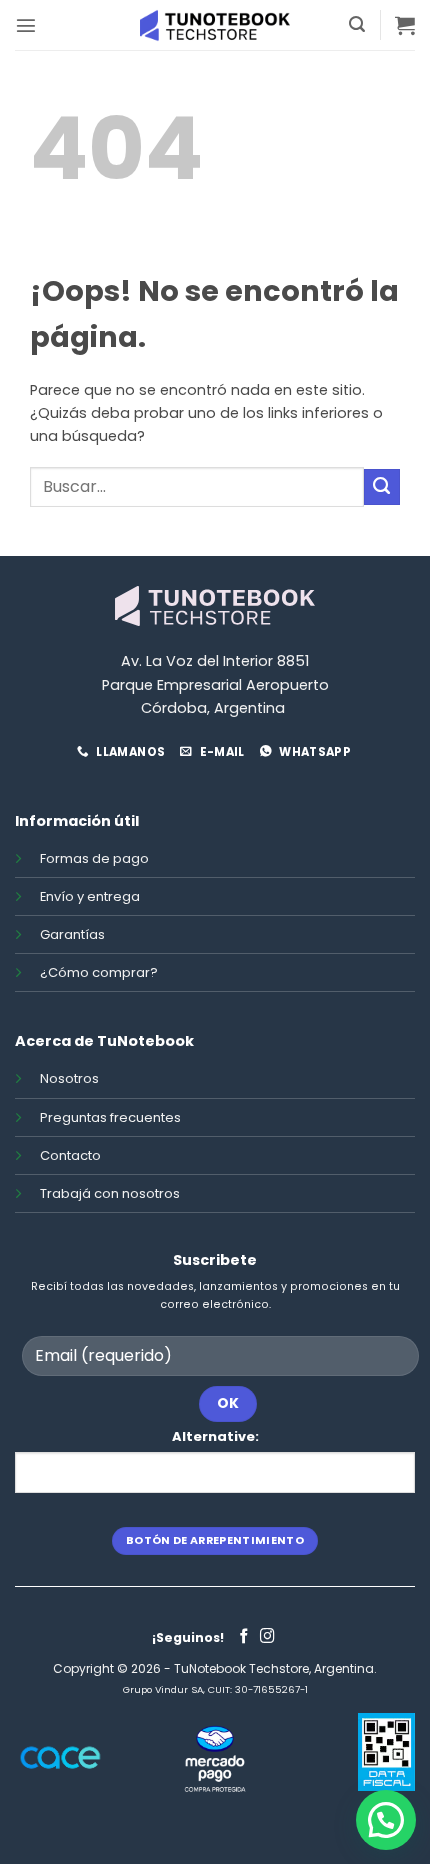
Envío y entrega (90, 896)
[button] (26, 25)
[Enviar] (382, 487)
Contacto (70, 1155)
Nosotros (69, 1078)
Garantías (72, 934)
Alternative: (215, 1436)
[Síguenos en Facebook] (244, 1637)
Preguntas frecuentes (110, 1117)
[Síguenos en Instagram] (267, 1637)
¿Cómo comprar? (99, 972)
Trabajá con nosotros (110, 1193)
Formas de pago (94, 858)
